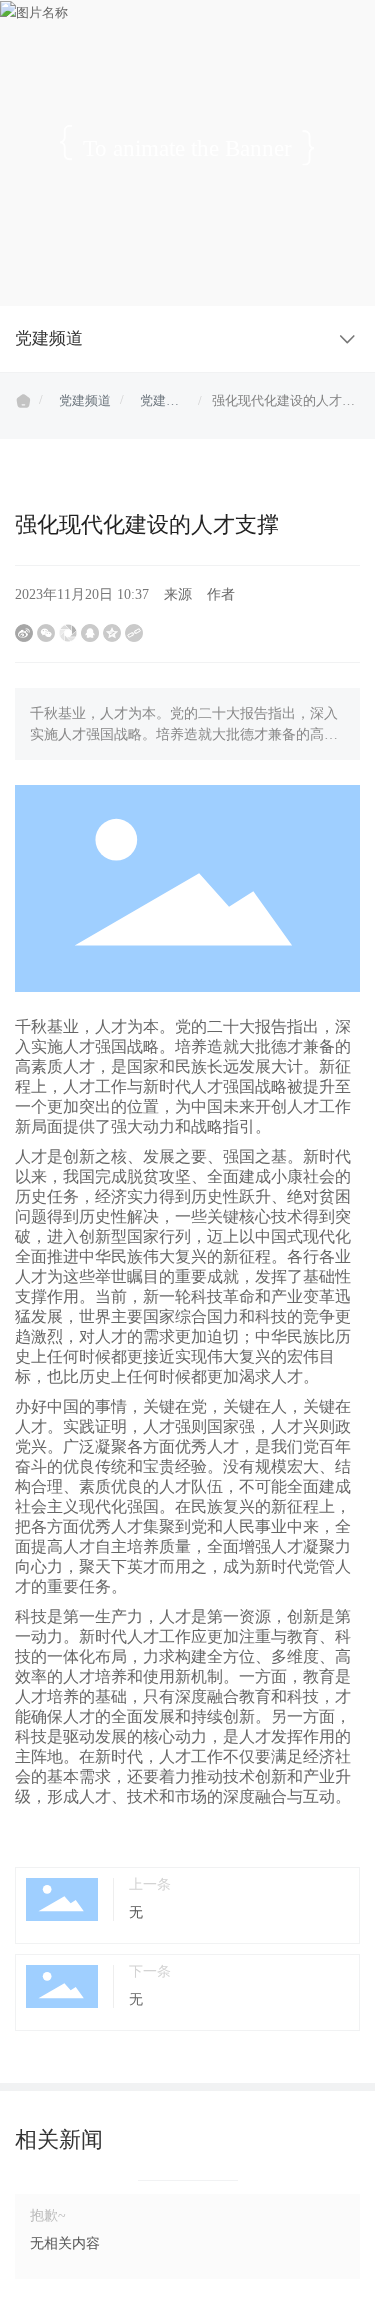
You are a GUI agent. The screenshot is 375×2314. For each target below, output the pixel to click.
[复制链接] (134, 633)
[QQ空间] (112, 633)
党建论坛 (159, 402)
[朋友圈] (68, 633)
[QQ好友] (90, 633)
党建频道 (85, 400)
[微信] (46, 633)
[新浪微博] (24, 633)
